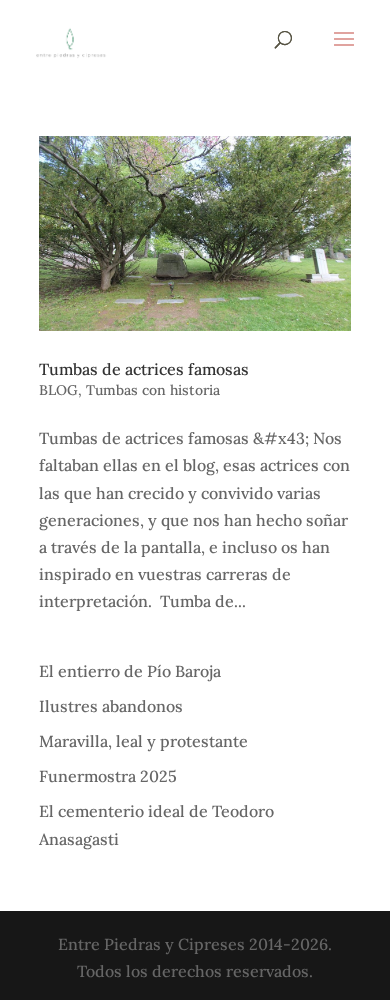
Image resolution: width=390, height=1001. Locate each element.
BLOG (58, 390)
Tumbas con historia (153, 390)
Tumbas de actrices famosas (144, 369)
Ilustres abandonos (111, 706)
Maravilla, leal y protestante (143, 741)
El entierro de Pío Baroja (130, 671)
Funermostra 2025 (108, 776)
